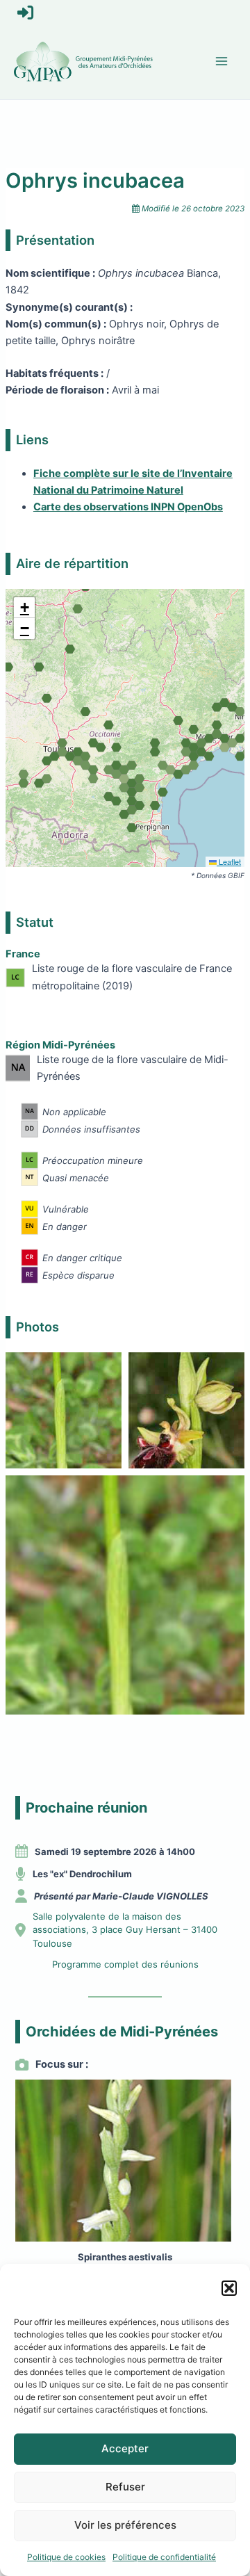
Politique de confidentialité (164, 2557)
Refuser (125, 2487)
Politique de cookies (66, 2557)
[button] (229, 2288)
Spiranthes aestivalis (125, 2257)
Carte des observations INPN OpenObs (128, 507)
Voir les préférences (125, 2525)
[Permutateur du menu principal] (222, 61)
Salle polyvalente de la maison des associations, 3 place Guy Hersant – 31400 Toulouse (125, 1930)
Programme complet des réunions (125, 1964)
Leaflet (229, 861)
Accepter (125, 2448)
